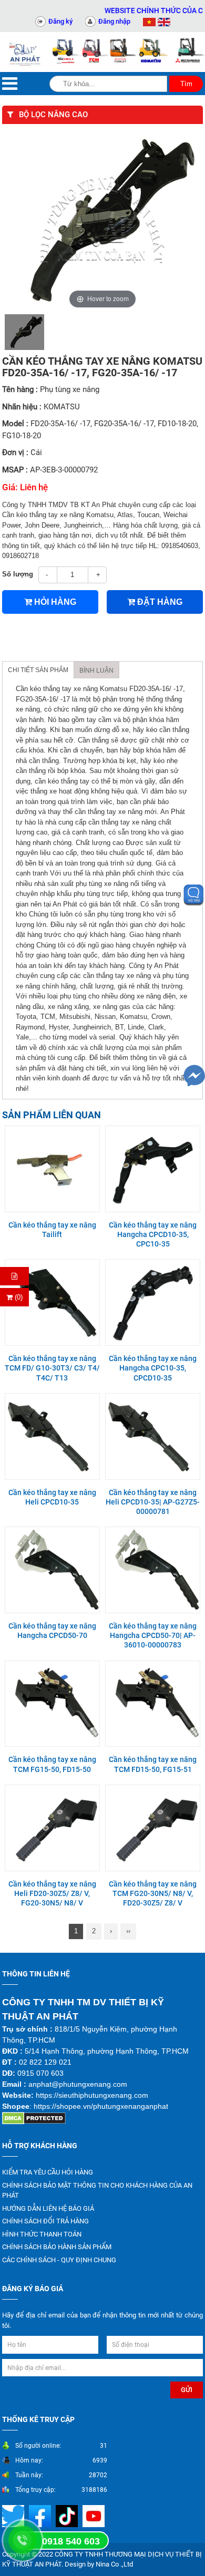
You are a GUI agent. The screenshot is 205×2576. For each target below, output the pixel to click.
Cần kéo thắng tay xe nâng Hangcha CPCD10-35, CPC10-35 (153, 1234)
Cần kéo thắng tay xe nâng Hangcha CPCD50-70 (52, 1631)
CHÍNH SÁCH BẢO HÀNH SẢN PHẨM (57, 2247)
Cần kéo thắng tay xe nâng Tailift (52, 1230)
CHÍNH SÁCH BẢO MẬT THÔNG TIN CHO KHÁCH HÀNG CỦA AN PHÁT (97, 2191)
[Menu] (10, 84)
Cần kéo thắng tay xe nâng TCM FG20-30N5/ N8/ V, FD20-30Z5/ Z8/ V (153, 1893)
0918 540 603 (71, 2541)
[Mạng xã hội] (41, 2515)
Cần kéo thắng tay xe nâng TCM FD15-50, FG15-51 (153, 1764)
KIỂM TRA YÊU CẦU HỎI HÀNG (48, 2172)
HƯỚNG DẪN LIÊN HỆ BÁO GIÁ (48, 2208)
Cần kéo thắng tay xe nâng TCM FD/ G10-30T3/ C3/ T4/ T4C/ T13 (52, 1368)
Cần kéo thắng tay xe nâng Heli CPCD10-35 (52, 1497)
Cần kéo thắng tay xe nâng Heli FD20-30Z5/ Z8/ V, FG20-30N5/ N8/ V (52, 1893)
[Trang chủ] (26, 52)
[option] (24, 332)
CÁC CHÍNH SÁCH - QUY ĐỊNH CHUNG (59, 2260)
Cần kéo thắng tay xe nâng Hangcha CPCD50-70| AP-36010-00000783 (153, 1635)
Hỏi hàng (54, 602)
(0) (18, 1297)
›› (128, 1931)
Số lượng (18, 574)
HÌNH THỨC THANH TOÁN (42, 2234)
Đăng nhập (114, 21)
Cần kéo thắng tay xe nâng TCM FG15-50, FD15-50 (52, 1764)
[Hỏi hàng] (14, 1276)
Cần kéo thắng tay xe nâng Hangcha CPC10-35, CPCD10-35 (153, 1368)
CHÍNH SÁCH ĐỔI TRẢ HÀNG (45, 2221)
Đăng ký (60, 21)
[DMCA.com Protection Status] (34, 2118)
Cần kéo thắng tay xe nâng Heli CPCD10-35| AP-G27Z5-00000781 (153, 1502)
